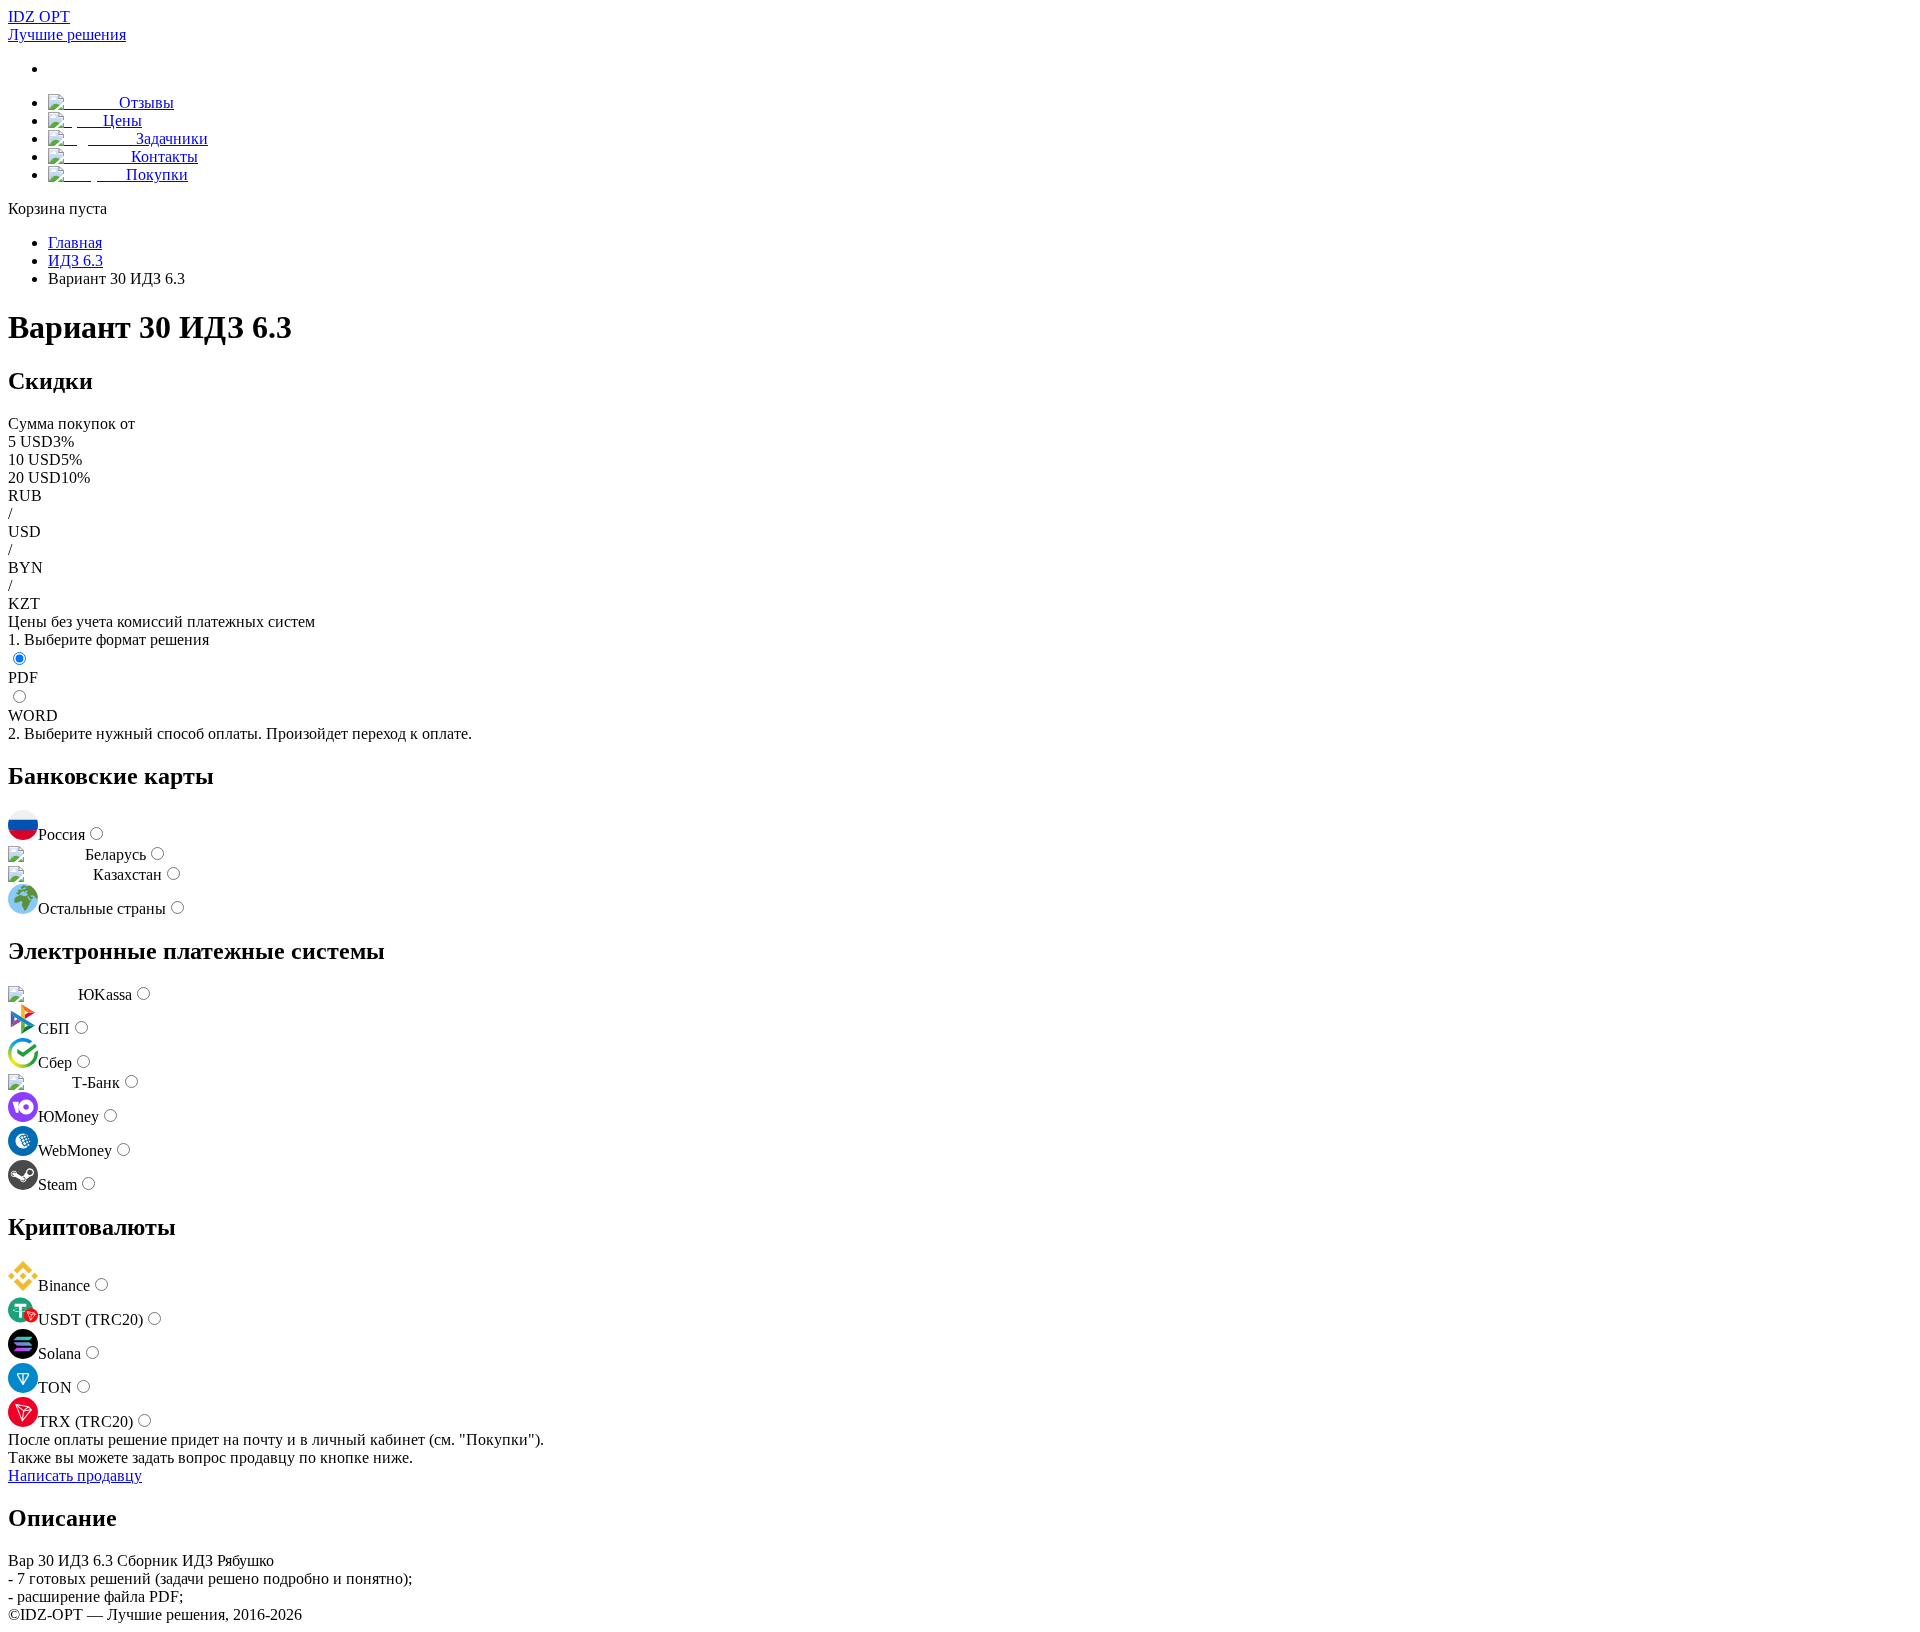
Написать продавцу (75, 1475)
